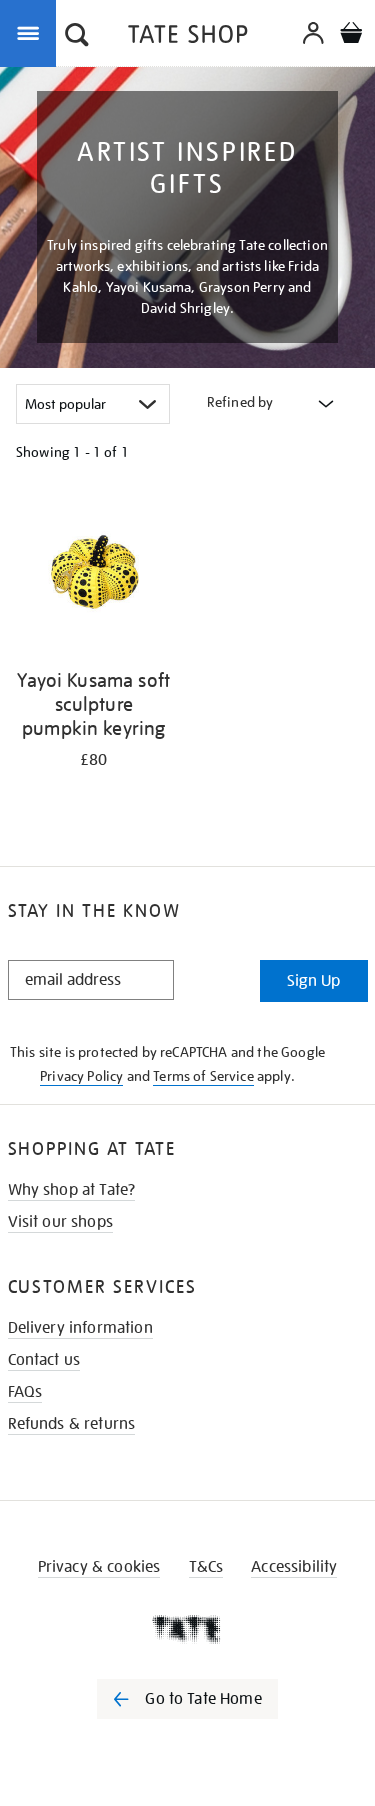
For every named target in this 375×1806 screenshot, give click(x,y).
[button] (77, 37)
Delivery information (80, 1328)
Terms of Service (203, 1076)
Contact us (44, 1360)
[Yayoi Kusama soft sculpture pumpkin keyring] (94, 575)
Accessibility (294, 1567)
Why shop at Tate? (72, 1190)
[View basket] (351, 35)
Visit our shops (60, 1222)
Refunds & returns (72, 1424)
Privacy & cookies (99, 1567)
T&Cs (206, 1567)
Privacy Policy (81, 1076)
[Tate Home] (187, 1629)
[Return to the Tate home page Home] (188, 37)
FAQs (25, 1392)
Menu (32, 32)
